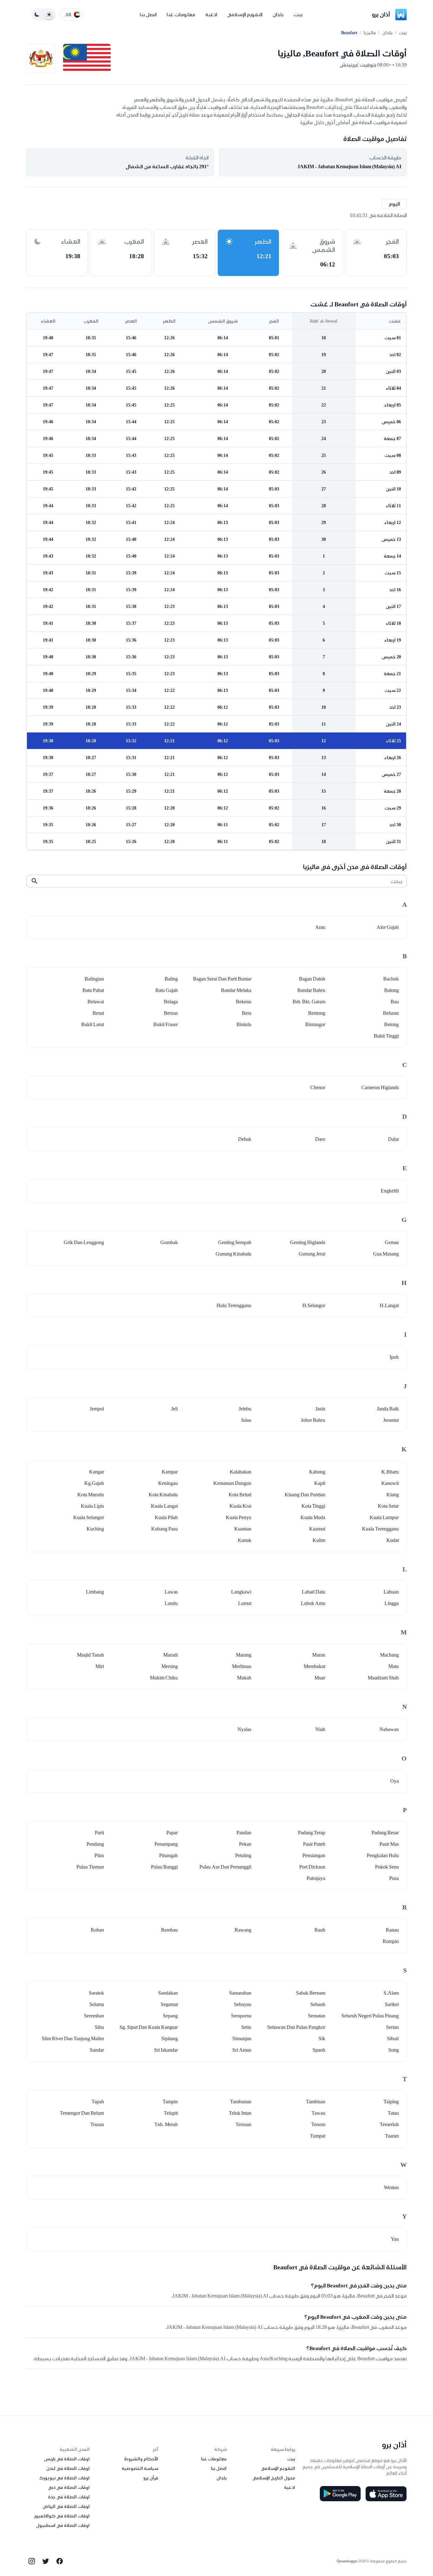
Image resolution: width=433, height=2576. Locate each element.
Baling (171, 979)
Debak (245, 1139)
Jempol (97, 1409)
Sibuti (393, 2039)
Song (394, 2050)
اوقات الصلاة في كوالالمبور (62, 2516)
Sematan (317, 2016)
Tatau (393, 2113)
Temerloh (389, 2124)
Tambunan (241, 2102)
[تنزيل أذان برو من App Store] (386, 2494)
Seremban (94, 2016)
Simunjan (242, 2039)
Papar (172, 1833)
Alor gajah (388, 927)
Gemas (392, 1242)
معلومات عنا (181, 14)
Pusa (394, 1878)
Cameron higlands (380, 1087)
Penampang (166, 1844)
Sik (322, 2039)
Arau (320, 927)
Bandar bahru (311, 990)
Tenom (318, 2124)
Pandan (244, 1833)
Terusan (243, 2124)
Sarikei (392, 2004)
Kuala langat (164, 1506)
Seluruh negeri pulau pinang (370, 2016)
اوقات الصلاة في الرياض (66, 2506)
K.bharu (390, 1472)
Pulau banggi (164, 1867)
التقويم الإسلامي (245, 14)
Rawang (243, 1930)
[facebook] (60, 2561)
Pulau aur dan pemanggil (225, 1867)
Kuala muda (313, 1517)
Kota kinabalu (163, 1495)
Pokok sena (387, 1867)
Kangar (97, 1472)
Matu (394, 1666)
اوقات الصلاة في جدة (69, 2497)
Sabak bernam (311, 1993)
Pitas (99, 1855)
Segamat (169, 2004)
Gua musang (386, 1254)
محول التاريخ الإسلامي (274, 2478)
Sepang (170, 2016)
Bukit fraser (166, 1024)
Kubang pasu (165, 1529)
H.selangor (314, 1305)
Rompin (391, 1941)
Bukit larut (93, 1024)
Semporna (241, 2016)
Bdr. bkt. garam (309, 1002)
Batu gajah (167, 990)
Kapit (320, 1483)
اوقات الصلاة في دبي (69, 2487)
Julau (246, 1420)
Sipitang (170, 2039)
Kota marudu (91, 1495)
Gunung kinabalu (233, 1254)
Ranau (392, 1930)
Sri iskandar (166, 2050)
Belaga (171, 1002)
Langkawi (241, 1592)
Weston (391, 2187)
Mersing (170, 1666)
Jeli (174, 1409)
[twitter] (46, 2561)
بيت (298, 14)
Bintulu (244, 1024)
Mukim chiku (164, 1678)
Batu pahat (93, 990)
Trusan (97, 2124)
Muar (320, 1678)
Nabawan (389, 1729)
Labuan (391, 1592)
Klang (393, 1495)
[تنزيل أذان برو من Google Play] (340, 2494)
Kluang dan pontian (305, 1495)
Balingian (94, 979)
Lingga (392, 1603)
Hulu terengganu (234, 1305)
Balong (391, 990)
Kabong (317, 1472)
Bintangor (315, 1024)
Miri (100, 1666)
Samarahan (240, 1993)
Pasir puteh (314, 1844)
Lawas (171, 1592)
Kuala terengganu (380, 1529)
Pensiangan (314, 1855)
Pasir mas (389, 1844)
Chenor (318, 1087)
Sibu (99, 2027)
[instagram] (32, 2561)
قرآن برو (151, 2478)
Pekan (245, 1844)
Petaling (243, 1855)
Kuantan (243, 1529)
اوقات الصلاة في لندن (68, 2468)
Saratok (96, 1993)
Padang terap (312, 1833)
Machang (389, 1655)
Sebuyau (243, 2004)
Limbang (95, 1592)
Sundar (97, 2050)
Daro (320, 1139)
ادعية (211, 14)
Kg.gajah (94, 1483)
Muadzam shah (383, 1678)
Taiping (391, 2102)
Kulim (319, 1540)
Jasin (320, 1409)
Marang (244, 1655)
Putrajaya (316, 1878)
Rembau (169, 1930)
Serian (392, 2027)
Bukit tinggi (386, 1036)
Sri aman (242, 2050)
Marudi (171, 1655)
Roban (97, 1930)
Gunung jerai (312, 1254)
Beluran (391, 1013)
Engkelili (390, 1191)
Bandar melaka (236, 990)
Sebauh (318, 2004)
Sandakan (168, 1993)
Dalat (393, 1139)
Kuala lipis (92, 1506)
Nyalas (244, 1729)
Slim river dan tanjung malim (73, 2039)
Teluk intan (240, 2113)
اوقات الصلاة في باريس (67, 2459)
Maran (319, 1655)
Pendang (95, 1844)
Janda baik (388, 1409)
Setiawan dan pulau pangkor (296, 2027)
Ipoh (394, 1357)
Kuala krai (240, 1506)
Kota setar (388, 1506)
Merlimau (242, 1666)
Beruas (171, 1013)
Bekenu (244, 1002)
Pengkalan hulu (383, 1855)
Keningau (168, 1483)
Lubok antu (313, 1603)
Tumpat (318, 2136)
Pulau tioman (90, 1867)
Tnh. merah (166, 2124)
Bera (247, 1013)
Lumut (245, 1603)
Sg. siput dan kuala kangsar (149, 2027)
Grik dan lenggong (84, 1242)
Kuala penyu (239, 1517)
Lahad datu (313, 1592)
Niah (320, 1729)
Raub (320, 1930)
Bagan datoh (312, 979)
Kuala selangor (89, 1517)
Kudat (393, 1540)
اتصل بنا (148, 14)
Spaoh (319, 2050)
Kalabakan (241, 1472)
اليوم (394, 204)
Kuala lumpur (384, 1517)
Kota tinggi (313, 1506)
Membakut (314, 1666)
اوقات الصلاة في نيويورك (65, 2478)
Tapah (98, 2102)
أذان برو (381, 14)
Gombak (169, 1242)
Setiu (246, 2027)
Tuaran (392, 2136)
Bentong (317, 1013)
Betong (391, 1024)
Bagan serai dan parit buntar (222, 979)
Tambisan (316, 2102)
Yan (395, 2239)
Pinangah (168, 1855)
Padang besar (385, 1833)
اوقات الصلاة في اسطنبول (63, 2525)
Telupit (171, 2113)
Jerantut (391, 1420)
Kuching (95, 1529)
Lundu (171, 1603)
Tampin (170, 2102)
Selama (97, 2004)
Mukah (244, 1678)
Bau (395, 1002)
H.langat (389, 1305)
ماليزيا (370, 33)
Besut (98, 1013)
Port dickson (312, 1867)
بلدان (278, 14)
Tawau (318, 2113)
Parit (99, 1833)
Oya (394, 1781)
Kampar (170, 1472)
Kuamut (317, 1529)
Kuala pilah (166, 1517)
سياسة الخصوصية (140, 2468)
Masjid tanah (90, 1655)
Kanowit (390, 1483)
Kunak (245, 1540)
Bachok (391, 979)
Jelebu (245, 1409)
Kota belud (240, 1495)
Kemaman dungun (232, 1483)
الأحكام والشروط (141, 2459)
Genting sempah (235, 1242)
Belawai (96, 1002)
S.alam (391, 1993)
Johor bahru (313, 1420)
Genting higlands (308, 1242)
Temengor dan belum (82, 2113)
